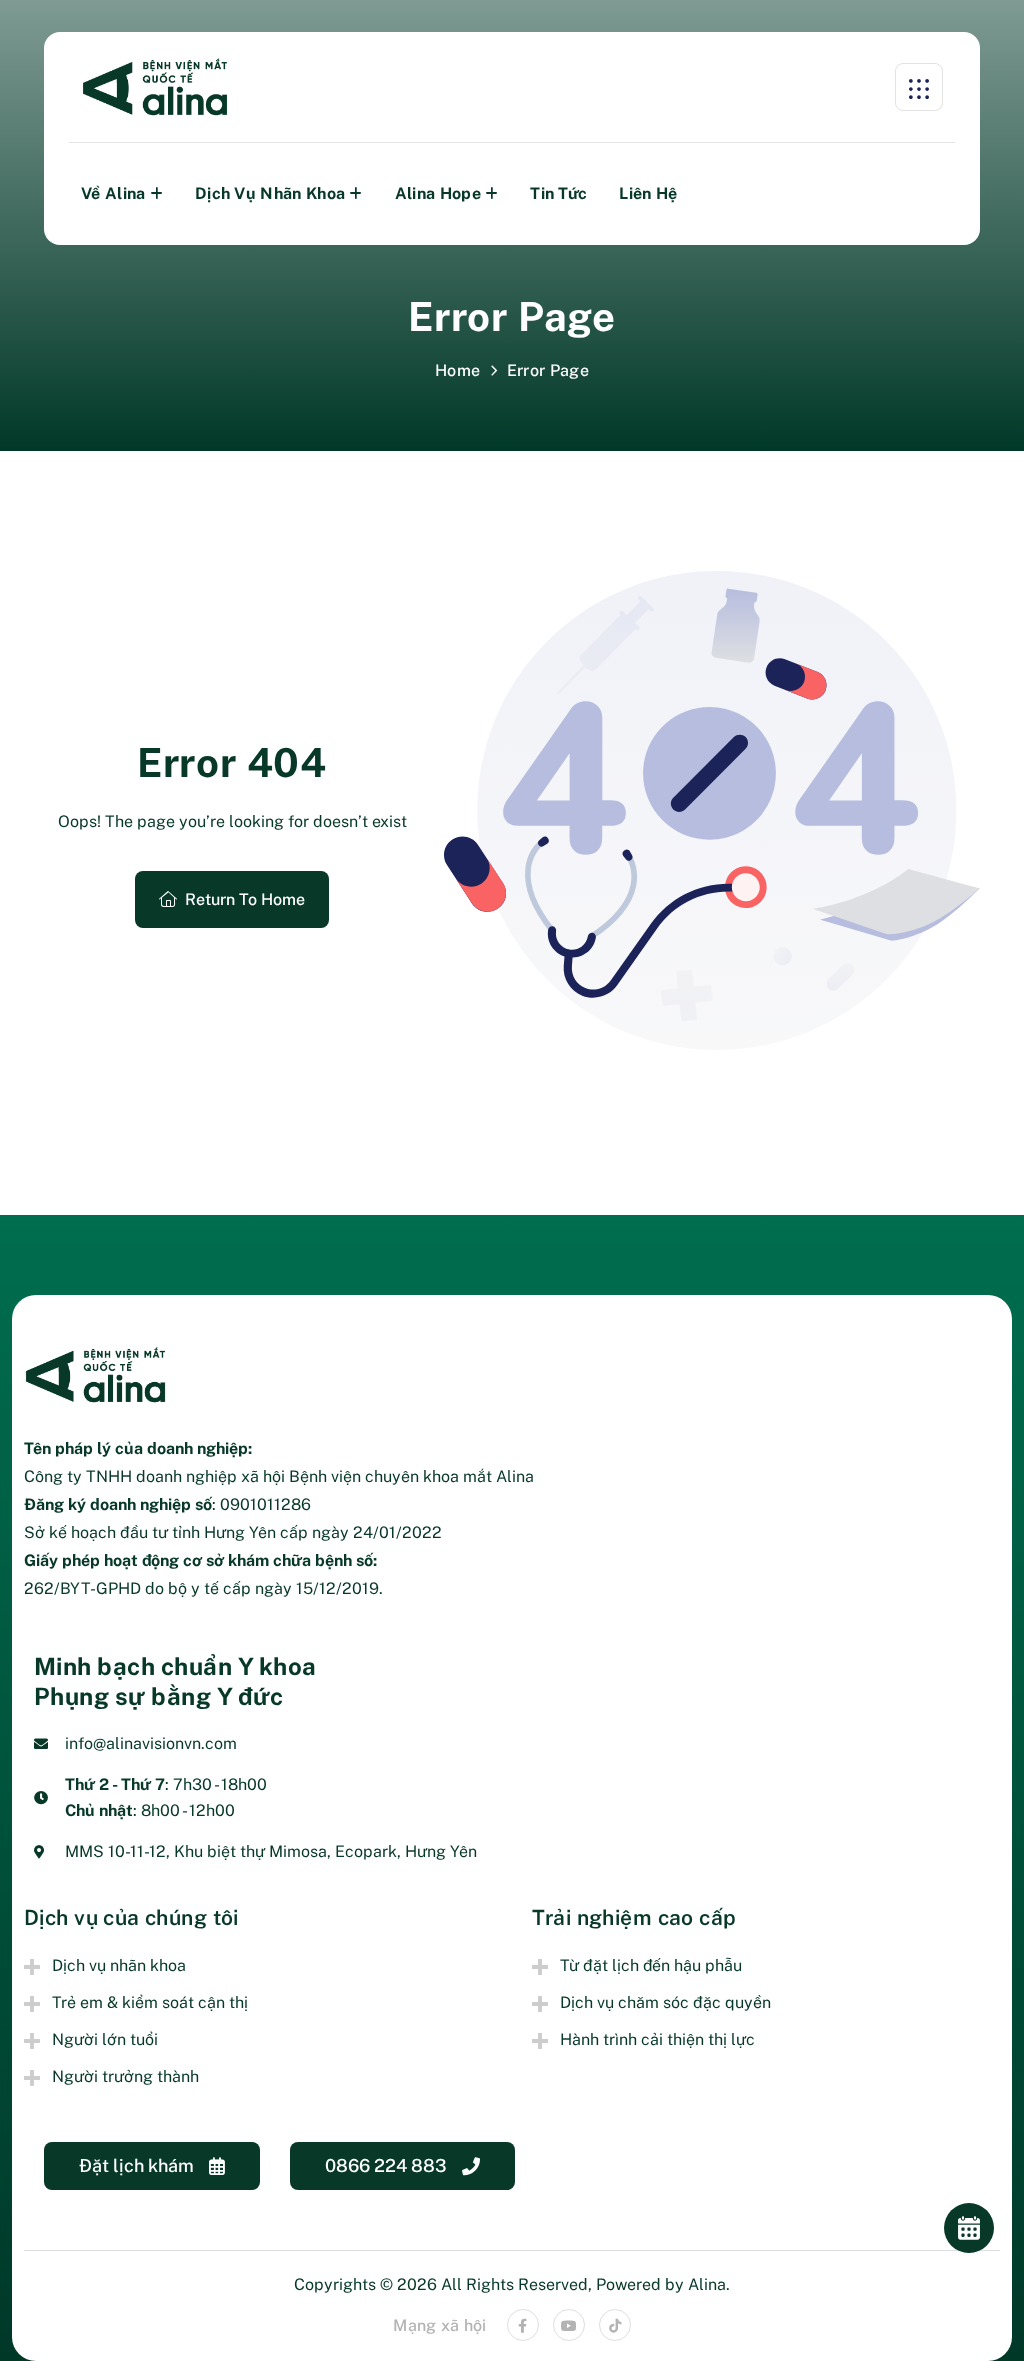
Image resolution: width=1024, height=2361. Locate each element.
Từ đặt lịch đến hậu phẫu (651, 1965)
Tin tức (558, 193)
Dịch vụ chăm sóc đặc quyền (665, 2002)
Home (457, 370)
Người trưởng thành (125, 2076)
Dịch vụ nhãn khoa (270, 193)
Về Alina (113, 193)
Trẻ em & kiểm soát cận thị (150, 2002)
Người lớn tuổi (105, 2039)
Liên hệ (648, 193)
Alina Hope (438, 193)
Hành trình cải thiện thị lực (657, 2039)
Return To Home (245, 899)
